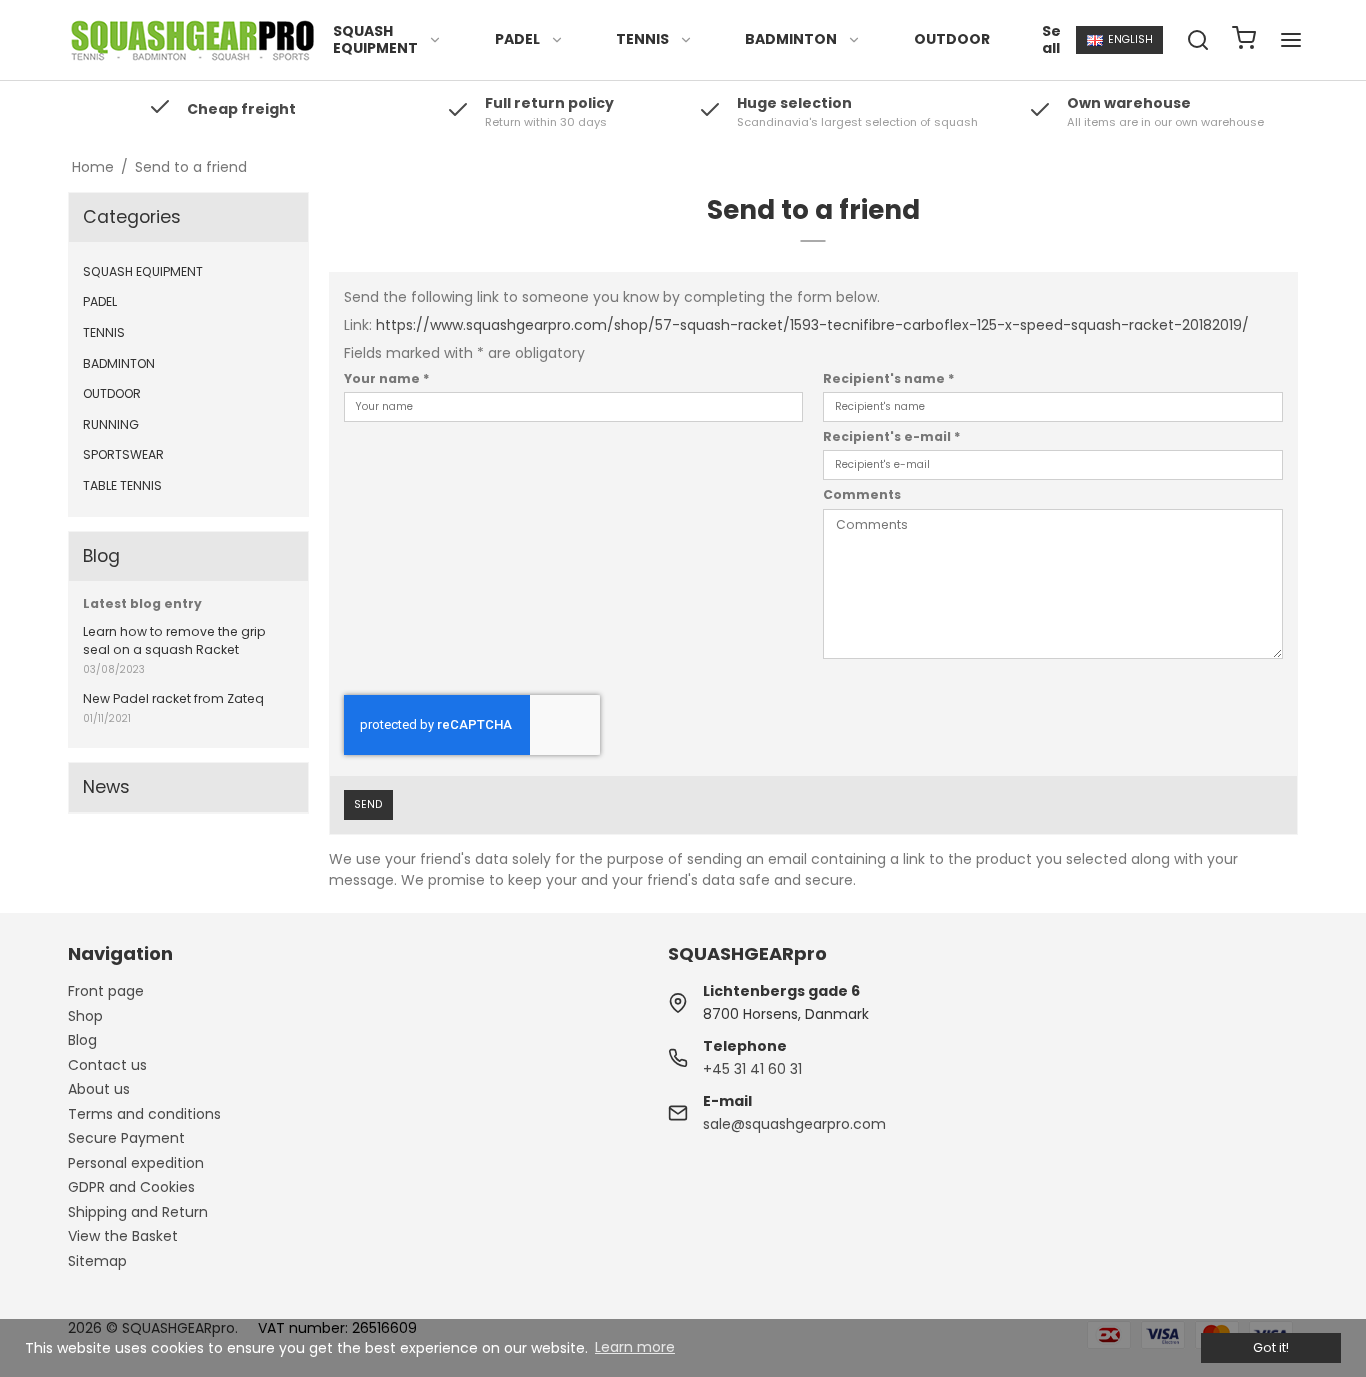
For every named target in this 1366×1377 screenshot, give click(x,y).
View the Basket (123, 1236)
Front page (106, 991)
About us (99, 1089)
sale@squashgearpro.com (794, 1124)
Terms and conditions (144, 1114)
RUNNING (111, 424)
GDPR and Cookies (131, 1187)
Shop (85, 1016)
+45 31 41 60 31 (752, 1069)
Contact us (107, 1065)
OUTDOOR (952, 39)
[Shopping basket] (1244, 40)
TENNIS (642, 39)
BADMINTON (791, 39)
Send (368, 804)
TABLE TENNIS (122, 485)
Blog (82, 1040)
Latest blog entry (142, 603)
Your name (387, 378)
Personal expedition (136, 1163)
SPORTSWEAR (123, 454)
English (1130, 39)
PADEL (517, 39)
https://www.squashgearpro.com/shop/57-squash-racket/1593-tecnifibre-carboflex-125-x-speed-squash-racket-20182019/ (812, 325)
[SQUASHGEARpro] (193, 40)
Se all (1051, 40)
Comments (862, 494)
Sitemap (97, 1261)
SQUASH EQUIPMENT (375, 40)
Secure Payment (126, 1138)
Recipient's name (889, 378)
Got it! (1271, 1347)
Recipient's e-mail (892, 436)
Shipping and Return (138, 1212)
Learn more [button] (635, 1347)
